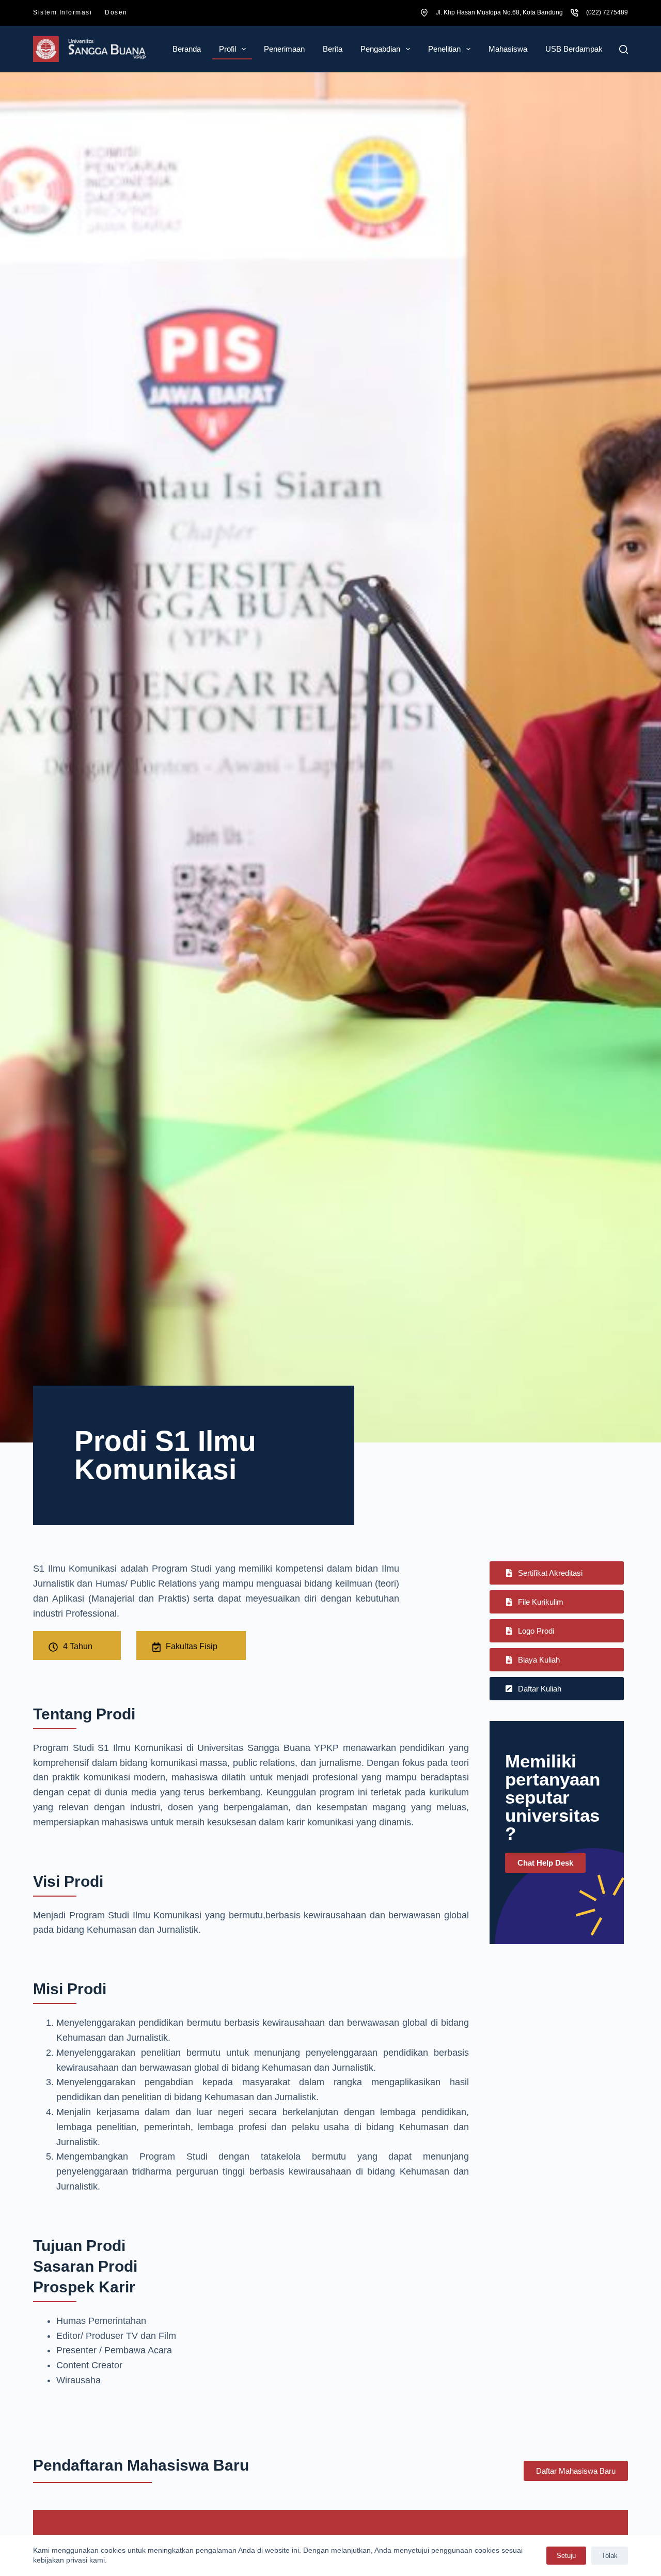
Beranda (187, 49)
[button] (557, 1602)
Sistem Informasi (62, 12)
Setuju (566, 2556)
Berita (333, 49)
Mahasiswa (508, 49)
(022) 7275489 (607, 12)
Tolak (610, 2556)
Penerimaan (284, 49)
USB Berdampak (574, 49)
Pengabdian (380, 49)
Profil (227, 49)
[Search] (624, 49)
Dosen (116, 12)
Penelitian (444, 49)
